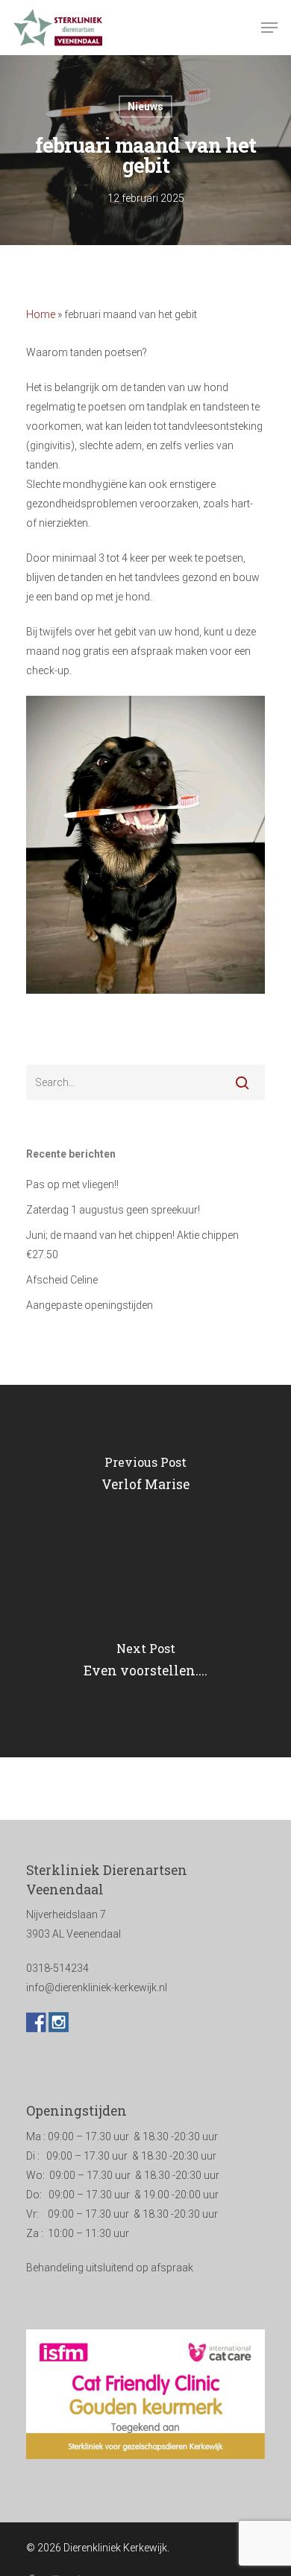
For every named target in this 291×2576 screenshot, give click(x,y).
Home (41, 314)
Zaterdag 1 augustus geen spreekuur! (113, 1210)
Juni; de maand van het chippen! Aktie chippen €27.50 (132, 1245)
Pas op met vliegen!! (72, 1184)
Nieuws (145, 107)
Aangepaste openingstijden (90, 1305)
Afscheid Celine (62, 1280)
